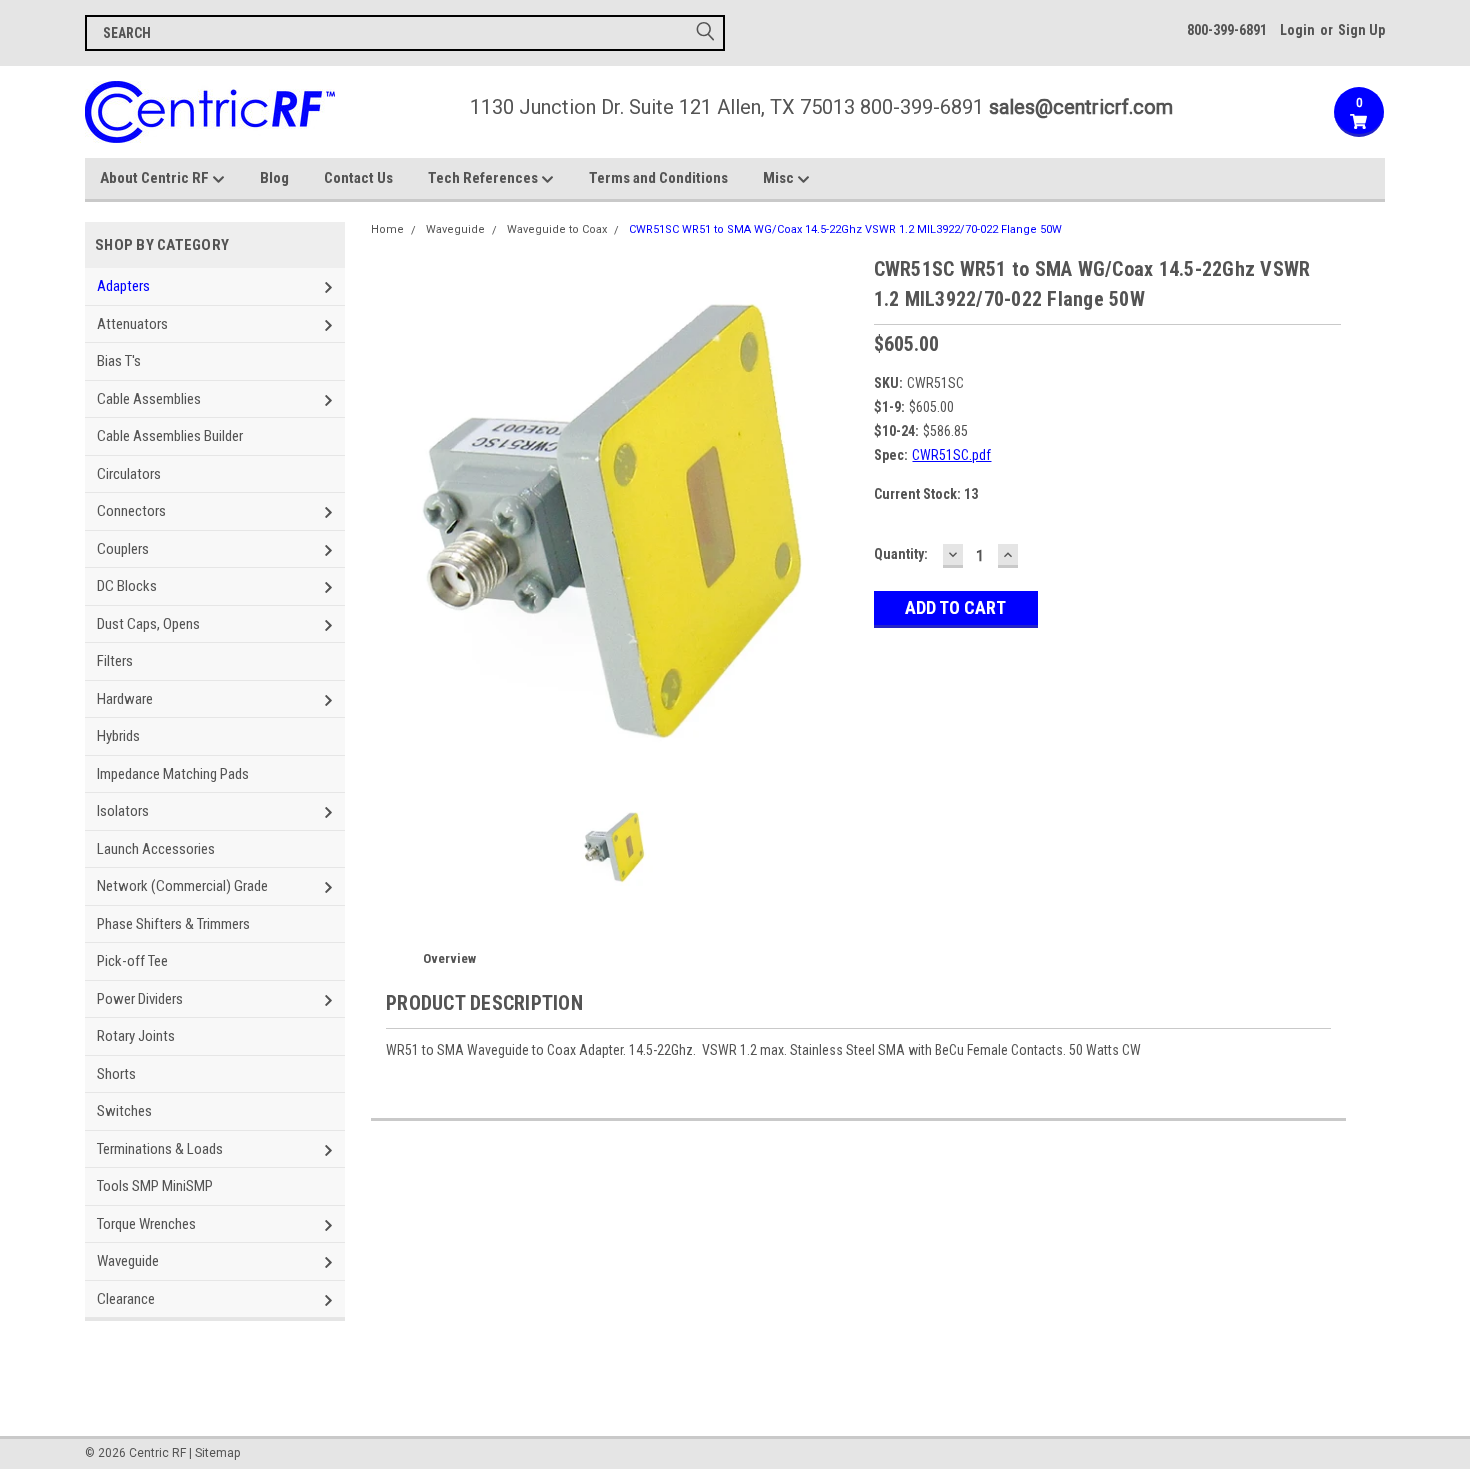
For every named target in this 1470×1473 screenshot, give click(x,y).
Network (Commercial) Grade (182, 886)
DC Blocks (127, 586)
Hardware (125, 699)
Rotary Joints (136, 1036)
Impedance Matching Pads (173, 774)
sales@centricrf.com (1081, 107)
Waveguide (128, 1261)
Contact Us (358, 178)
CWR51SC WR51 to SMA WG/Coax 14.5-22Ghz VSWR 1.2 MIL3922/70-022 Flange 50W (845, 229)
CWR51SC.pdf (951, 455)
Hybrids (118, 736)
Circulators (129, 474)
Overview (449, 958)
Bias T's (119, 361)
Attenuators (132, 324)
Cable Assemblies (149, 399)
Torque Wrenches (146, 1224)
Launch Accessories (156, 849)
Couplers (123, 549)
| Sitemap (214, 1453)
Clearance (126, 1299)
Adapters (123, 286)
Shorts (116, 1074)
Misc (780, 178)
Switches (124, 1111)
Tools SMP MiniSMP (155, 1186)
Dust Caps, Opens (148, 624)
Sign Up (1361, 30)
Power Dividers (140, 999)
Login (1297, 30)
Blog (274, 178)
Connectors (131, 511)
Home (387, 229)
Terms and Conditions (658, 178)
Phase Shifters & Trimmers (173, 924)
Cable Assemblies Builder (170, 436)
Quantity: (901, 554)
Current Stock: (926, 494)
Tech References (484, 178)
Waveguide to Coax (557, 229)
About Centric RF (156, 178)
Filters (115, 661)
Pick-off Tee (132, 961)
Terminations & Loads (160, 1149)
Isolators (123, 811)
